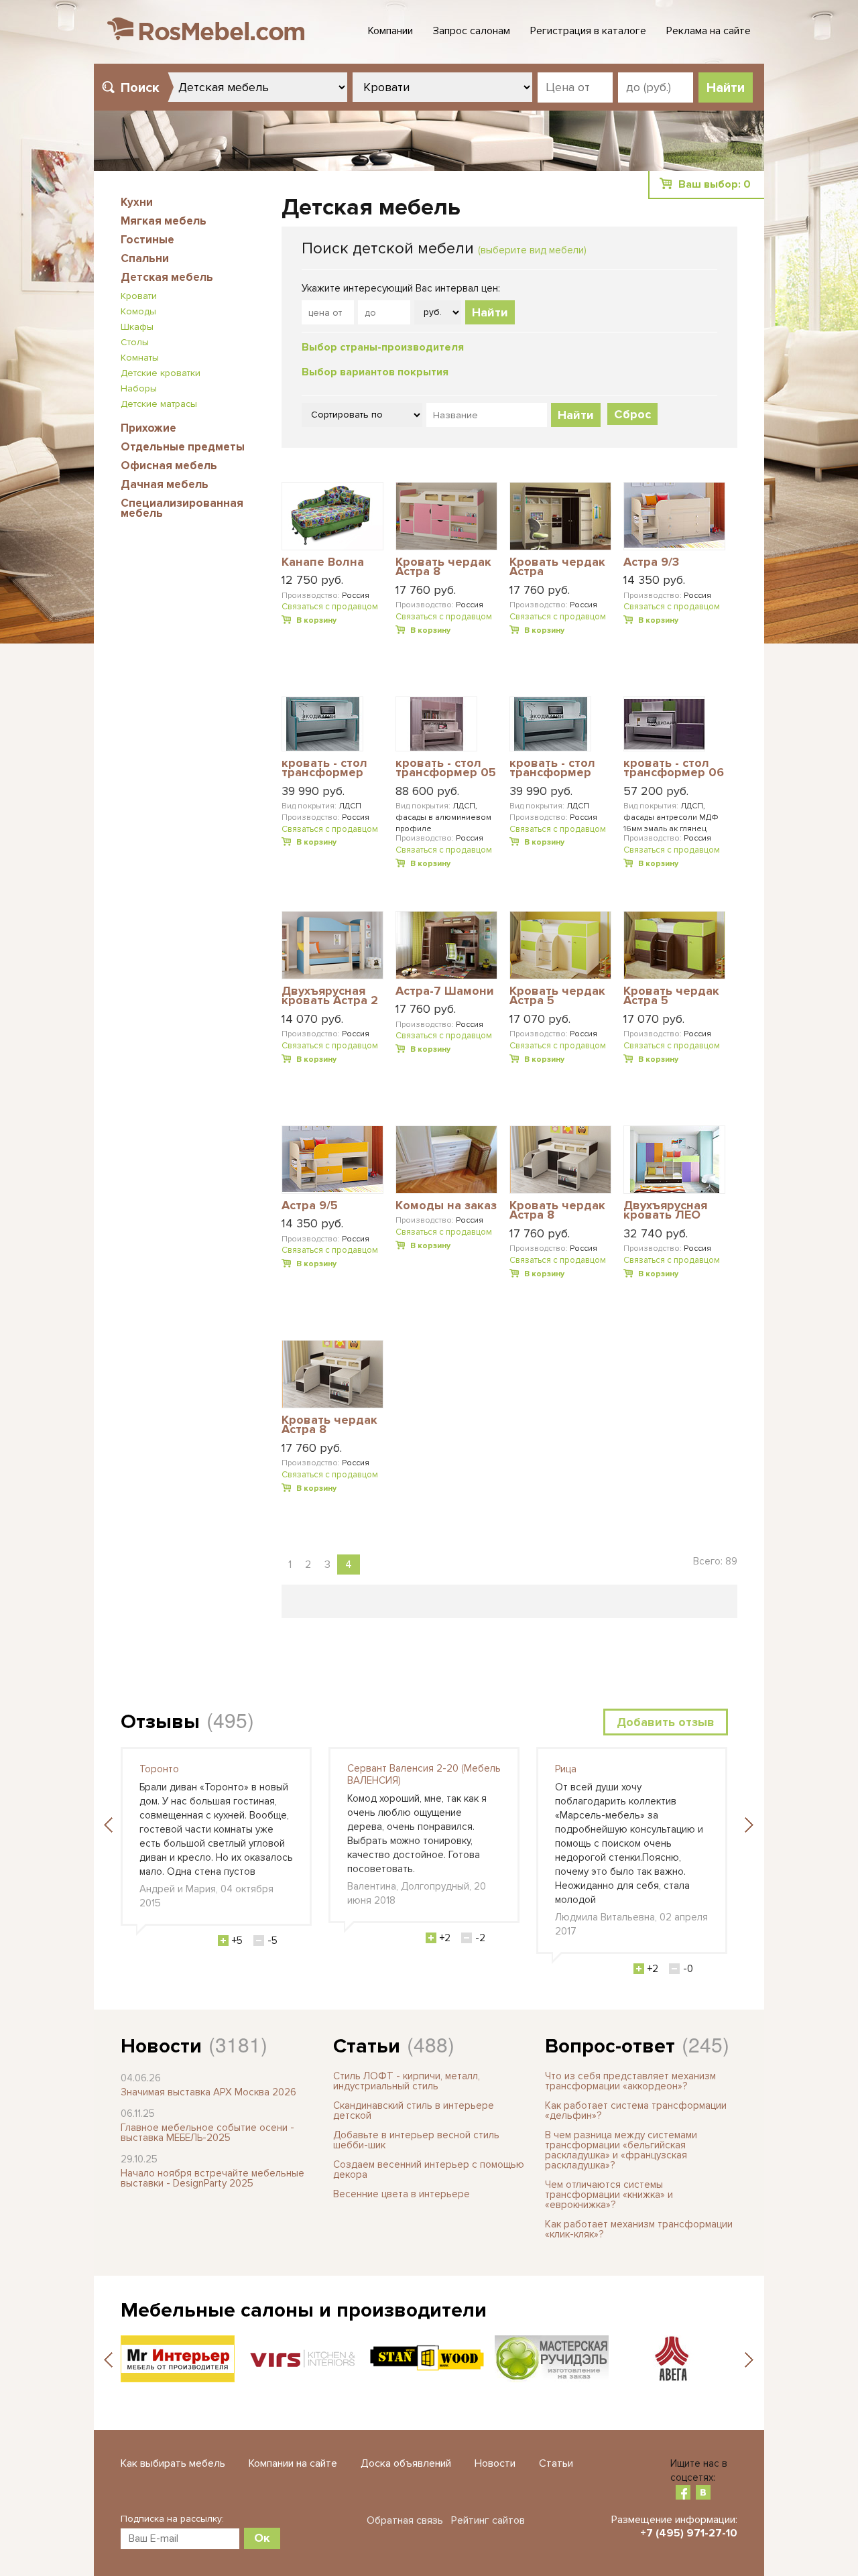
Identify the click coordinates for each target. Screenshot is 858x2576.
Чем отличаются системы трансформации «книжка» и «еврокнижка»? (609, 2195)
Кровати (139, 296)
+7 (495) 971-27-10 (689, 2533)
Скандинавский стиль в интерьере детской (414, 2110)
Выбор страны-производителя (383, 347)
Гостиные (147, 240)
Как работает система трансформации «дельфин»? (636, 2110)
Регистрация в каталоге (588, 31)
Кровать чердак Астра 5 (557, 996)
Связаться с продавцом (330, 607)
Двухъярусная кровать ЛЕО (665, 1211)
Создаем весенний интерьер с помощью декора (429, 2169)
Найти (490, 312)
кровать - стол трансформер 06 (674, 769)
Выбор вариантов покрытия (375, 372)
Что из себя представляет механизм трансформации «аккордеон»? (630, 2081)
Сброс (632, 414)
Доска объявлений (406, 2463)
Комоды (138, 311)
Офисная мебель (169, 466)
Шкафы (137, 327)
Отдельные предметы (183, 447)
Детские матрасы (159, 404)
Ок (262, 2538)
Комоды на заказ (446, 1206)
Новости (161, 2046)
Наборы (139, 388)
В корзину (316, 620)
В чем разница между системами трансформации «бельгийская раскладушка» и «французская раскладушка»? (621, 2150)
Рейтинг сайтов (488, 2520)
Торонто (159, 1769)
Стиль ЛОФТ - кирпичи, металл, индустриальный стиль (407, 2081)
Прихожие (148, 428)
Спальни (145, 258)
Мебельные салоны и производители (304, 2310)
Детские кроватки (161, 373)
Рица (566, 1769)
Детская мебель (167, 277)
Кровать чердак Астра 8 (443, 567)
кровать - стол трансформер (324, 769)
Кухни (137, 202)
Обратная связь (405, 2520)
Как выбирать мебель (173, 2463)
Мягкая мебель (164, 221)
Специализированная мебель (182, 508)
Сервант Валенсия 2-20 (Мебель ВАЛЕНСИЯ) (424, 1774)
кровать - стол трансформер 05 (446, 769)
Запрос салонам (472, 31)
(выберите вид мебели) (532, 250)
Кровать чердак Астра (557, 567)
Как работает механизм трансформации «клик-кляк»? (639, 2229)
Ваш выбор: (715, 184)
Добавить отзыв (666, 1722)
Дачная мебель (165, 484)
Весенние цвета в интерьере (402, 2194)
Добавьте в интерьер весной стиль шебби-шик (416, 2140)
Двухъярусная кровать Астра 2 (330, 996)
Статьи (367, 2046)
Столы (135, 342)
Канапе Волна (323, 562)
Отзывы (160, 1722)
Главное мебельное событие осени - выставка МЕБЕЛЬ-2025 (207, 2133)
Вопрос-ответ (610, 2046)
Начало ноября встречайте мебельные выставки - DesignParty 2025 (212, 2178)
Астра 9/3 (651, 562)
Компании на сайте (293, 2463)
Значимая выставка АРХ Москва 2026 (208, 2092)
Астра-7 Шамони (445, 991)
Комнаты (140, 358)
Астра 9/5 (310, 1206)
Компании (390, 31)
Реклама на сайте (709, 31)
